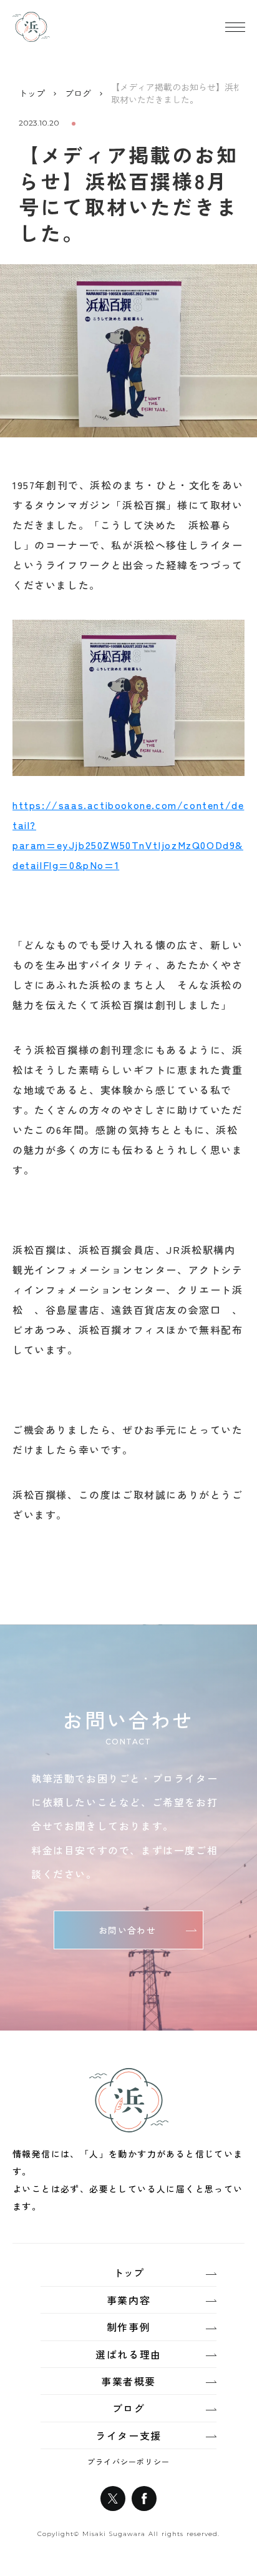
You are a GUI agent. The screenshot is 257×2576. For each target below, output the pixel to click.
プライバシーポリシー (128, 2462)
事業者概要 (128, 2381)
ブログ (78, 93)
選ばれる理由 (128, 2354)
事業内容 (128, 2300)
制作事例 (128, 2327)
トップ (32, 93)
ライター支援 (128, 2435)
